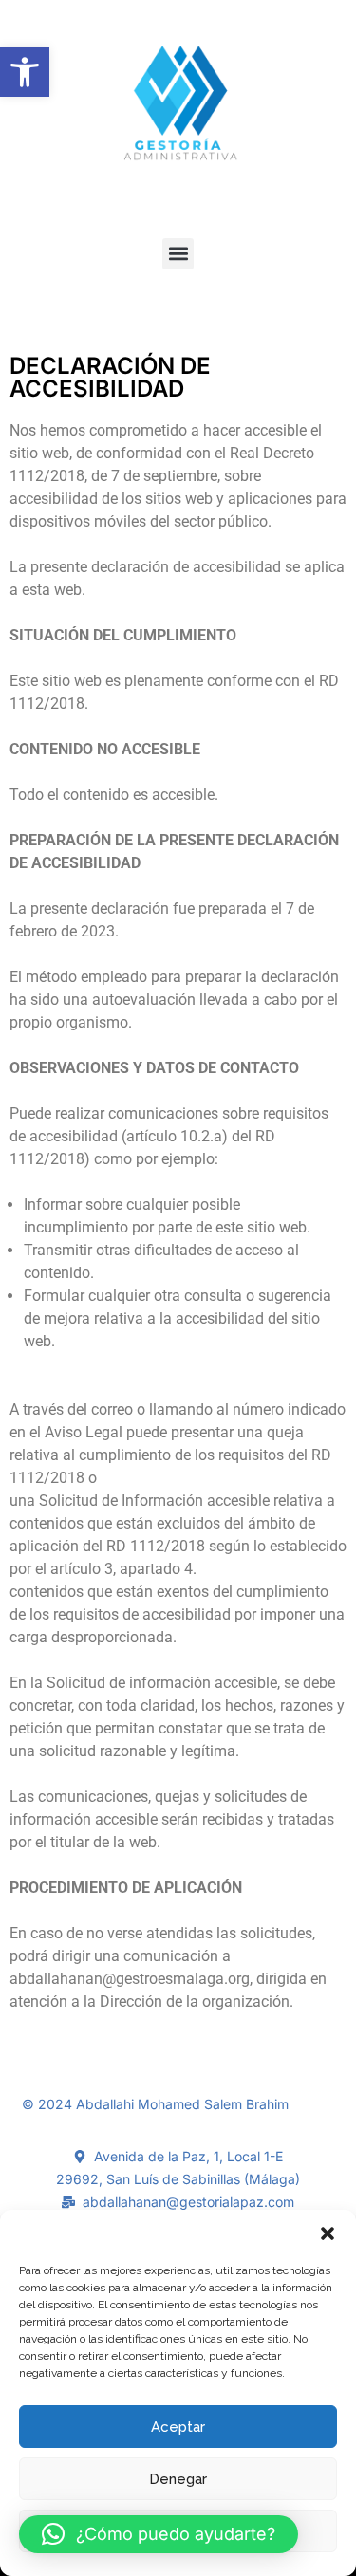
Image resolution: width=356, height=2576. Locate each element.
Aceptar (178, 2427)
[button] (25, 72)
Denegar (178, 2479)
